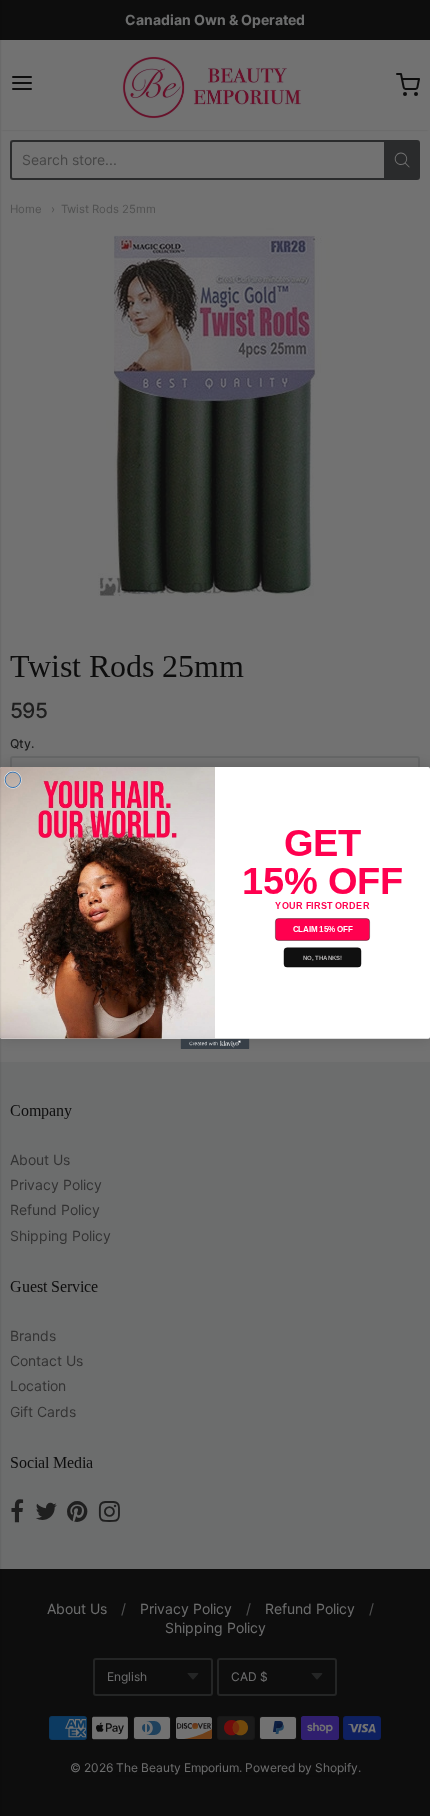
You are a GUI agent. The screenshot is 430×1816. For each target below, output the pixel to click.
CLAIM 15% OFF (323, 929)
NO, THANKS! (323, 957)
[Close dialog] (12, 779)
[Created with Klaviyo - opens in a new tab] (215, 1044)
